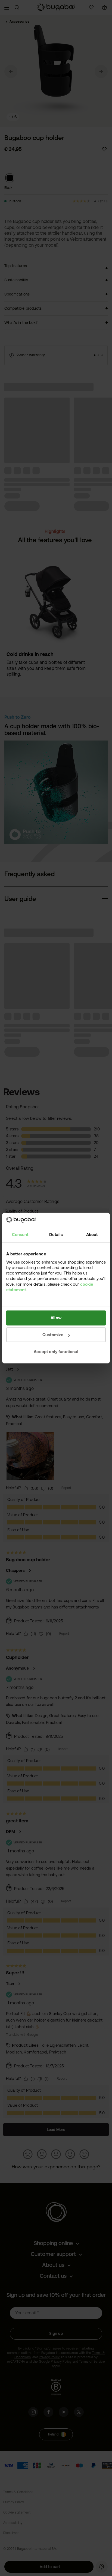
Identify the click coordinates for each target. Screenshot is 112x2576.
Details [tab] (56, 1235)
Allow (56, 1318)
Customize (53, 1335)
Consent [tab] (20, 1235)
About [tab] (92, 1235)
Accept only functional (56, 1352)
